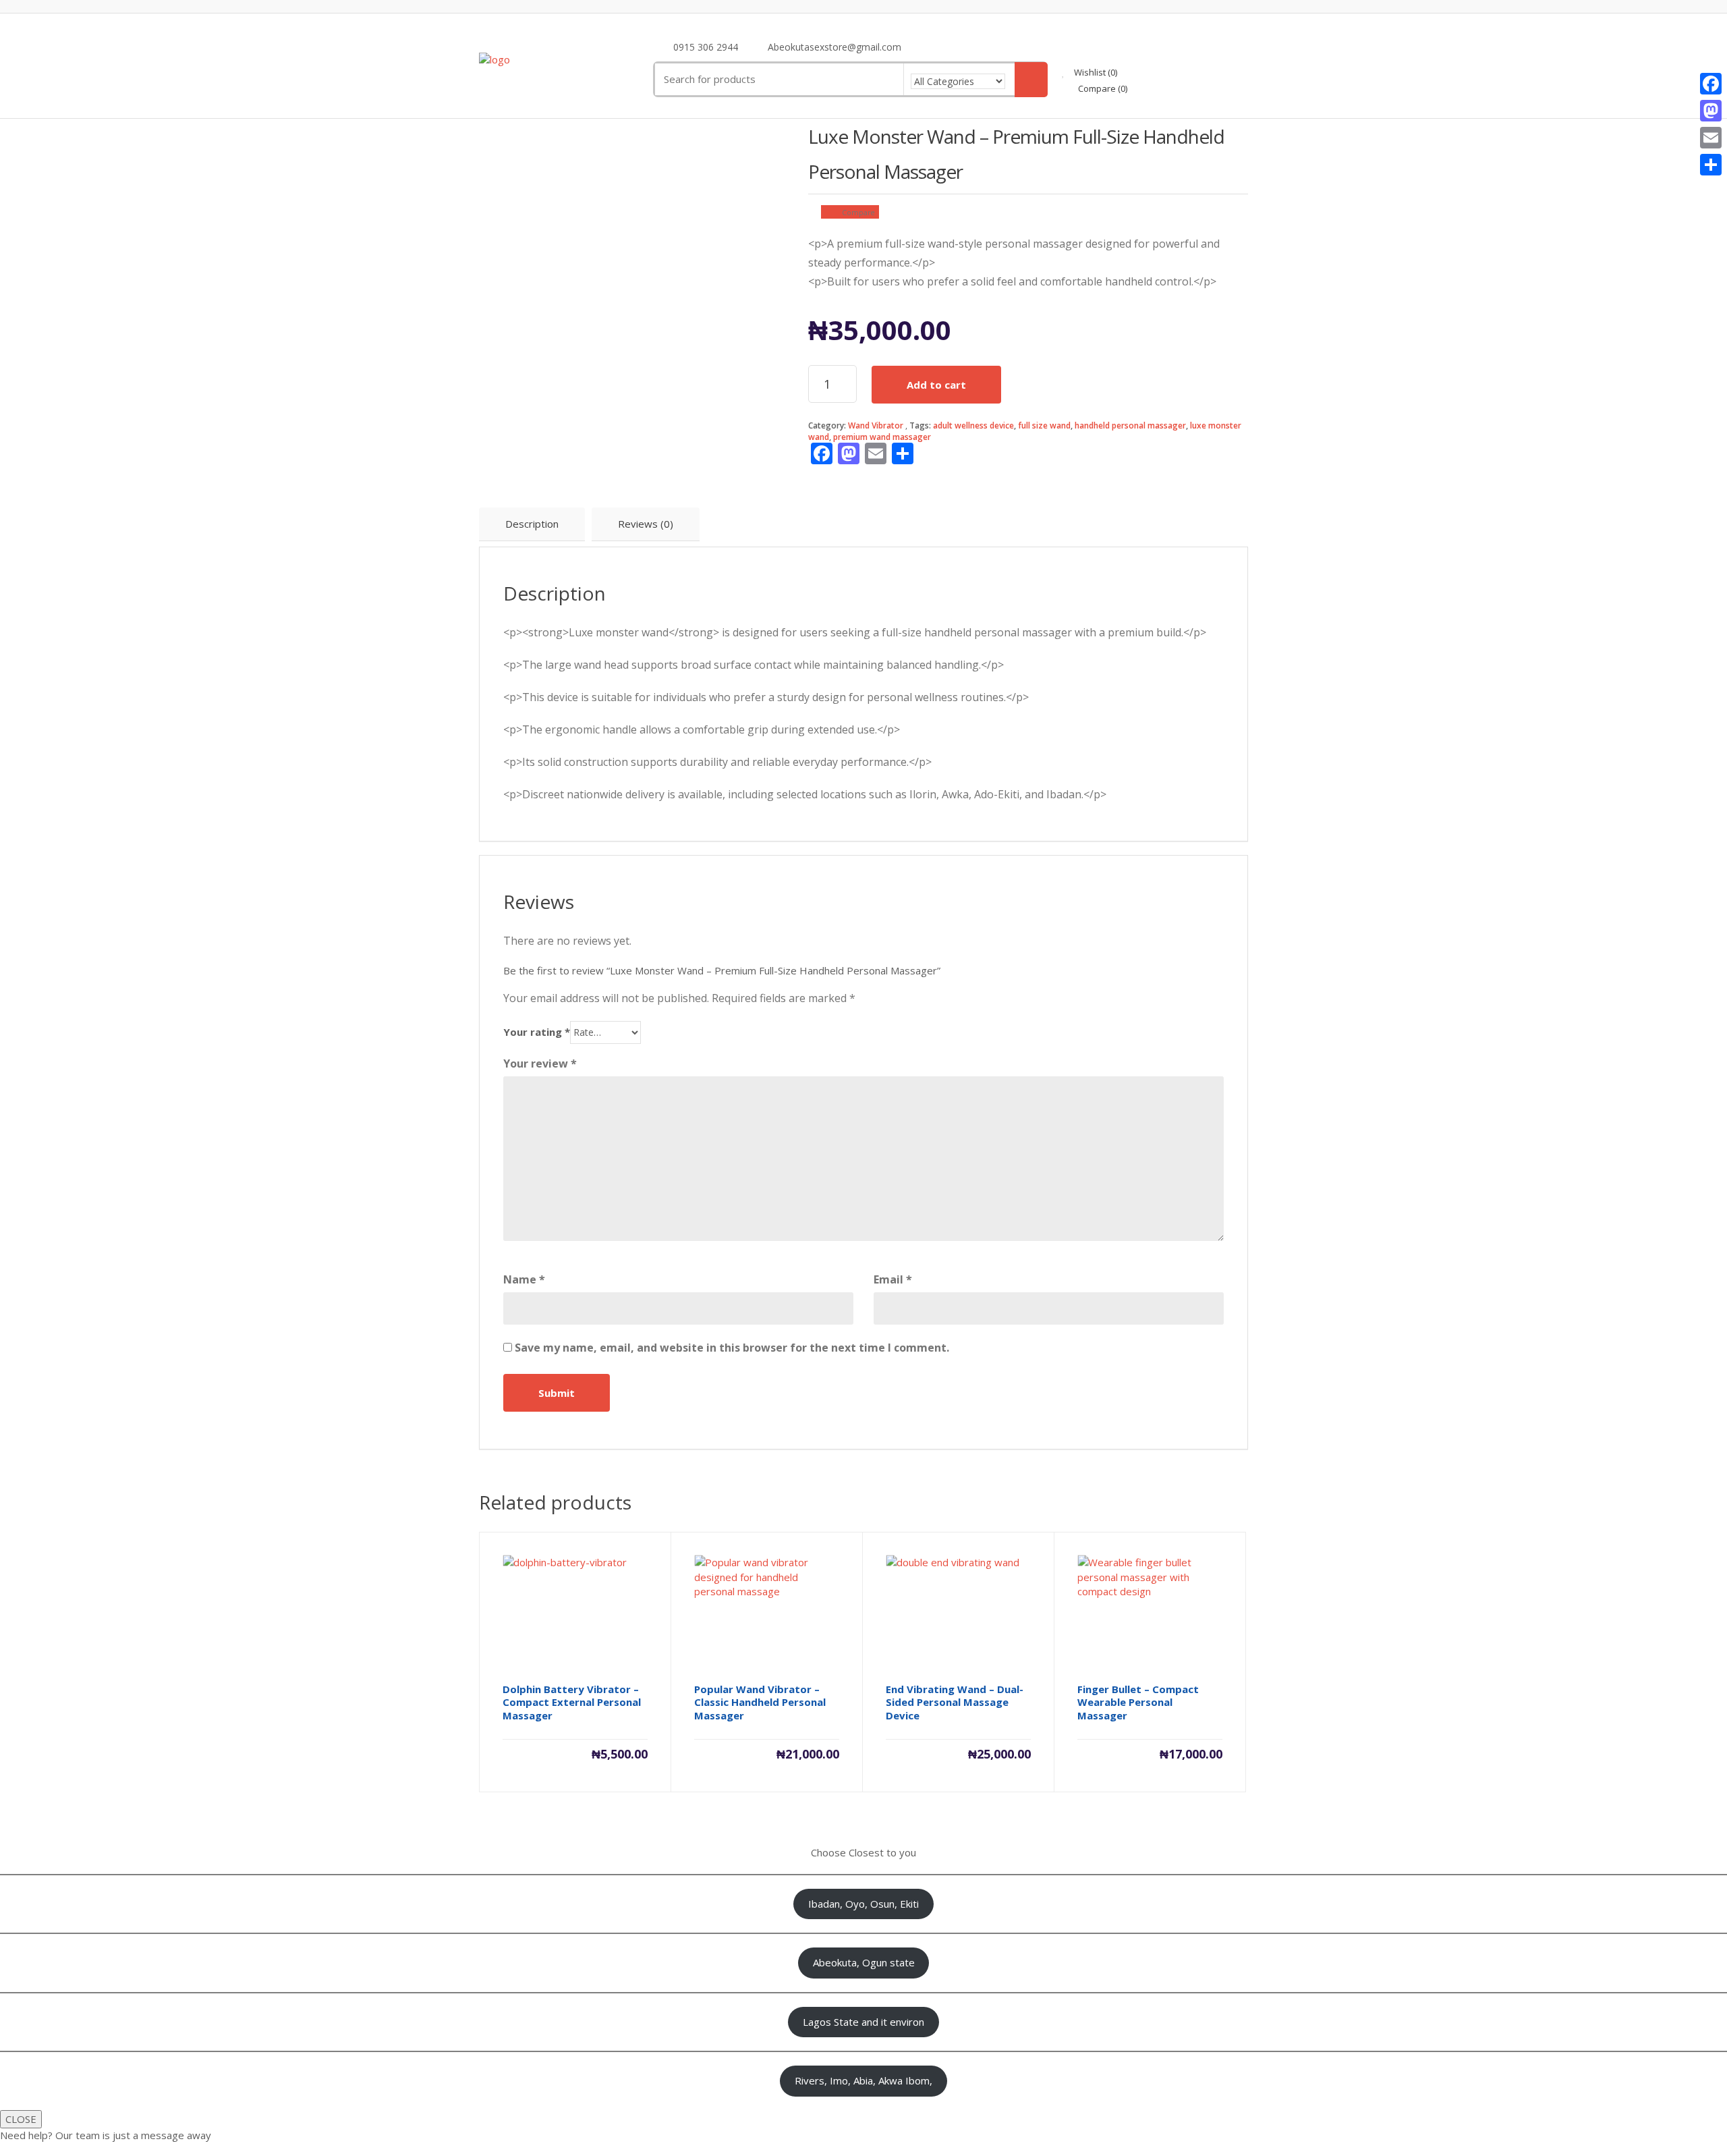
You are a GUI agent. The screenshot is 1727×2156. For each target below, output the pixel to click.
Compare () (1102, 88)
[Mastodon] (1711, 111)
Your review (540, 1063)
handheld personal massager (1130, 425)
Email (893, 1279)
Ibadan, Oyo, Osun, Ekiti (863, 1904)
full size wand (1044, 425)
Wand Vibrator (876, 425)
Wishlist (1095, 72)
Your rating (537, 1032)
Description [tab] (532, 524)
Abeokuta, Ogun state (864, 1962)
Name (524, 1279)
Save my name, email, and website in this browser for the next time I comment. (732, 1348)
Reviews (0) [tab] (646, 524)
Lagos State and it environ (863, 2022)
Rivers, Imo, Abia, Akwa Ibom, (863, 2080)
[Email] (1711, 138)
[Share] (1711, 165)
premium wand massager (882, 437)
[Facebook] (1711, 84)
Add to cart (936, 385)
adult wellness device (973, 425)
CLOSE (21, 2119)
